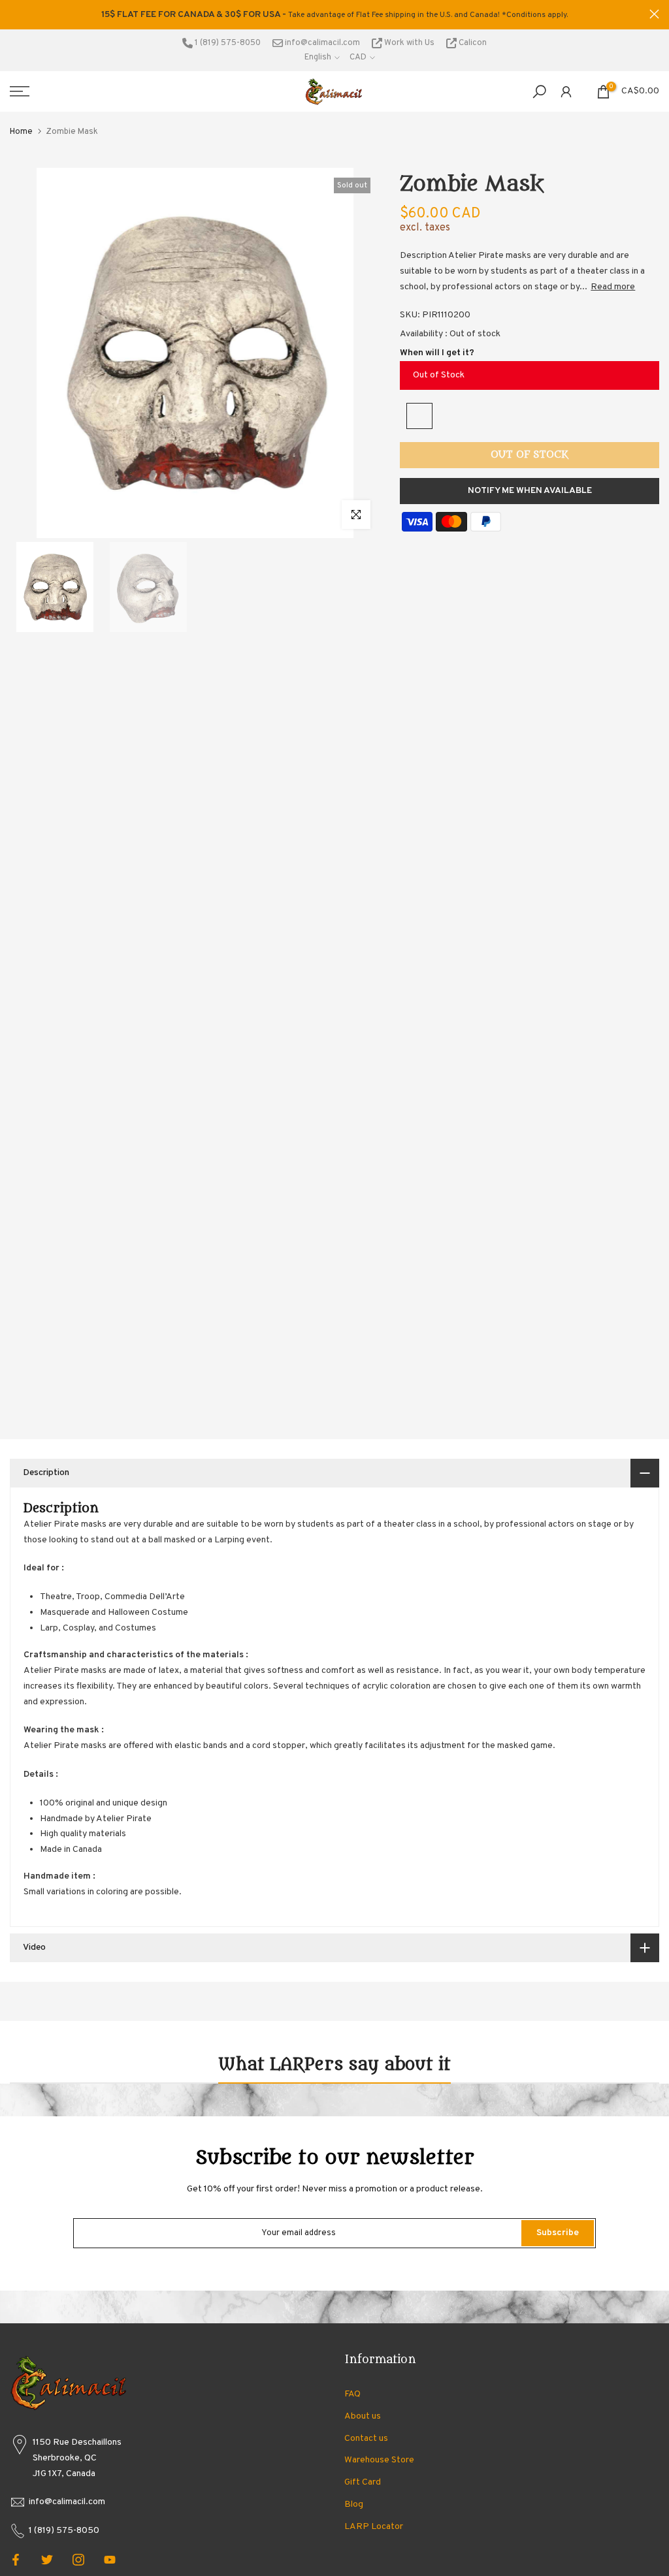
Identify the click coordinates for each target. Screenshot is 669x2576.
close (15, 14)
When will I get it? (437, 353)
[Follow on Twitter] (47, 2560)
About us (363, 2416)
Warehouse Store (379, 2460)
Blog (354, 2504)
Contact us (366, 2439)
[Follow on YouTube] (110, 2560)
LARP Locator (374, 2527)
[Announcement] (334, 15)
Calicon (472, 43)
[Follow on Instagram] (78, 2560)
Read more (613, 287)
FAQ (352, 2394)
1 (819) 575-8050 (227, 43)
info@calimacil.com (321, 43)
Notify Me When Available (530, 491)
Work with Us (409, 43)
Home (21, 132)
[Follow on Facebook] (16, 2560)
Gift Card (363, 2482)
